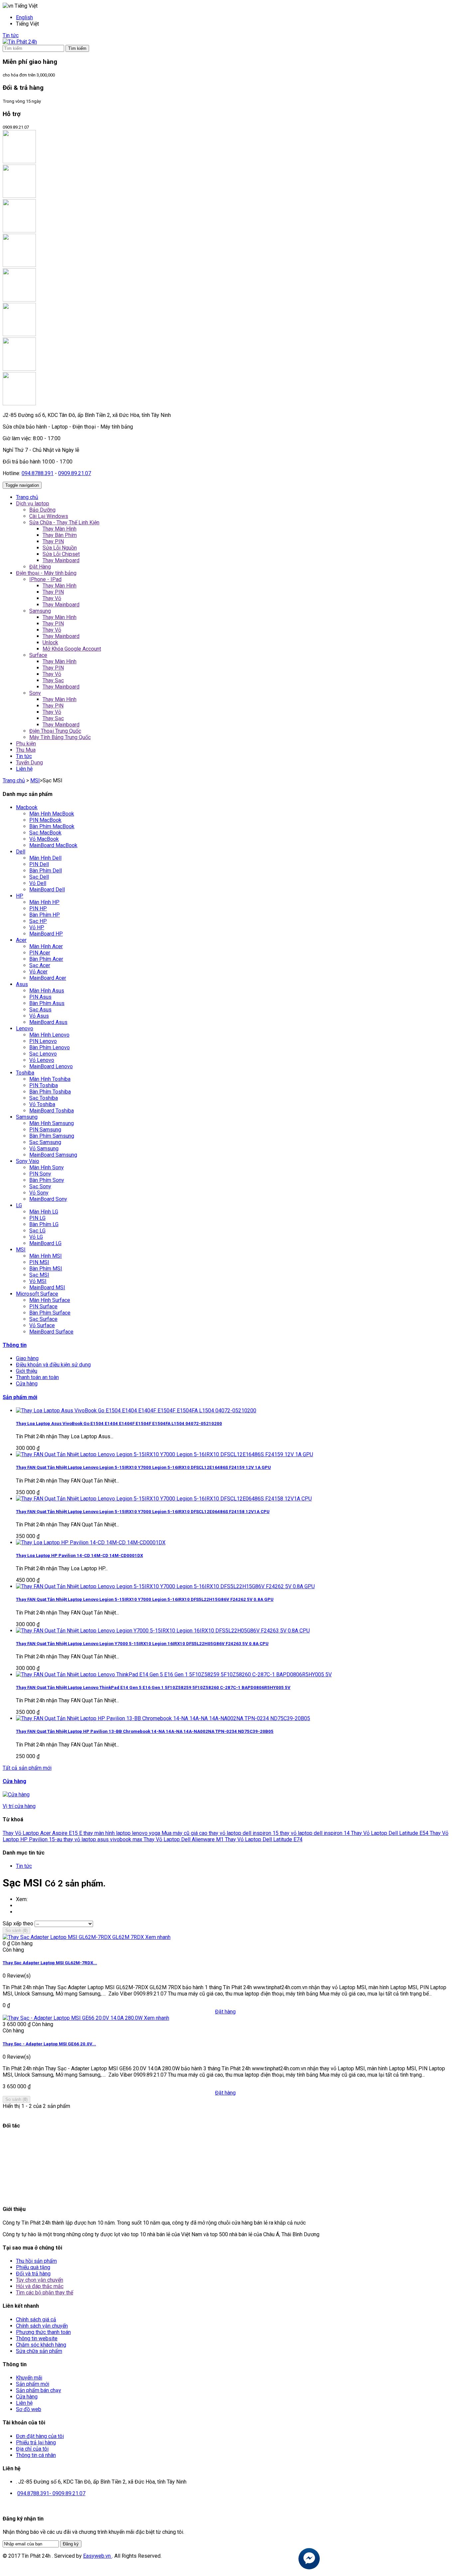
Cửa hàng (27, 1384)
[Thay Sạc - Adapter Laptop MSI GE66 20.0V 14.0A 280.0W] (73, 2018)
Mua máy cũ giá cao (185, 1833)
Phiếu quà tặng (33, 2267)
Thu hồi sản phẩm (36, 2261)
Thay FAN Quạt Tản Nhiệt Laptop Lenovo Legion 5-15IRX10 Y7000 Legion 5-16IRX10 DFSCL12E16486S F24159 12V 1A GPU (143, 1467)
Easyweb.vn (98, 2556)
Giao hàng (27, 1358)
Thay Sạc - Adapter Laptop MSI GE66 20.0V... (49, 2044)
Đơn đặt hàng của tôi (40, 2436)
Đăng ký (71, 2544)
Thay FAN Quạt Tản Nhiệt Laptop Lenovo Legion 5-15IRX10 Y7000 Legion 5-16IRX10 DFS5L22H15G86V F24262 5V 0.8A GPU (145, 1599)
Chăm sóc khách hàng (41, 2345)
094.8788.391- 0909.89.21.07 (51, 2493)
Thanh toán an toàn (37, 1377)
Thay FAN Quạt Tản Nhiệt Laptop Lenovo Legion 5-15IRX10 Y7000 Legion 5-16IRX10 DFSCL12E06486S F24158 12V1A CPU (143, 1512)
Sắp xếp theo (18, 1924)
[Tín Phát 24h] (20, 42)
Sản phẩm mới (20, 1397)
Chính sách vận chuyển (42, 2326)
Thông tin (15, 1345)
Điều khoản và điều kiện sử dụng (53, 1365)
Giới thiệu (27, 1371)
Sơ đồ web (29, 2409)
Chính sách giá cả (36, 2319)
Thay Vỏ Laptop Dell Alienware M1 (184, 1839)
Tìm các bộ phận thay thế (45, 2293)
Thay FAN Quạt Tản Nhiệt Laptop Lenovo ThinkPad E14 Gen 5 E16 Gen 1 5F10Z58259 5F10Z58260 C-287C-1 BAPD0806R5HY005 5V (153, 1687)
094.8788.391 (38, 473)
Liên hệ (24, 2403)
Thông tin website (37, 2338)
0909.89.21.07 (75, 473)
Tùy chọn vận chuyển (40, 2280)
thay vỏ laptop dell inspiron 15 (244, 1833)
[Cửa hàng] (16, 1795)
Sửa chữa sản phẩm (39, 2351)
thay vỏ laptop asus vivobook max (104, 1839)
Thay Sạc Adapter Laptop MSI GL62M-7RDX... (50, 1963)
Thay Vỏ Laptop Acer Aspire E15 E (43, 1833)
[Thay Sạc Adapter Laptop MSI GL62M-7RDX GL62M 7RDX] (74, 1937)
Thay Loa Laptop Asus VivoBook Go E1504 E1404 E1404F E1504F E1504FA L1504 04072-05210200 (119, 1423)
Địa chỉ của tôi (32, 2449)
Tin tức (11, 35)
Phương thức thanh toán (43, 2332)
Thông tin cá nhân (36, 2455)
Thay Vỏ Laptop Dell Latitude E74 (264, 1839)
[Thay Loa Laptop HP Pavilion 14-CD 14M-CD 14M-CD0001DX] (91, 1543)
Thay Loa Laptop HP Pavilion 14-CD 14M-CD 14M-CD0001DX (79, 1555)
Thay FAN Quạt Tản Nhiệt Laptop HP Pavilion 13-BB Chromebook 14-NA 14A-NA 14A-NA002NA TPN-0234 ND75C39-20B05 (145, 1731)
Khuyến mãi (29, 2378)
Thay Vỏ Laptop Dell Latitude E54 (390, 1833)
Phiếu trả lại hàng (36, 2443)
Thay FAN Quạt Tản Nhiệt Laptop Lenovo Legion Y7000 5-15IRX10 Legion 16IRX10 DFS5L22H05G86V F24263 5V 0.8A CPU (142, 1644)
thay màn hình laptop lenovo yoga (122, 1833)
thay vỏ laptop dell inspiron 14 (315, 1833)
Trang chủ (14, 780)
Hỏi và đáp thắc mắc (40, 2286)
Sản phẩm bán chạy (39, 2390)
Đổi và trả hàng (33, 2274)
